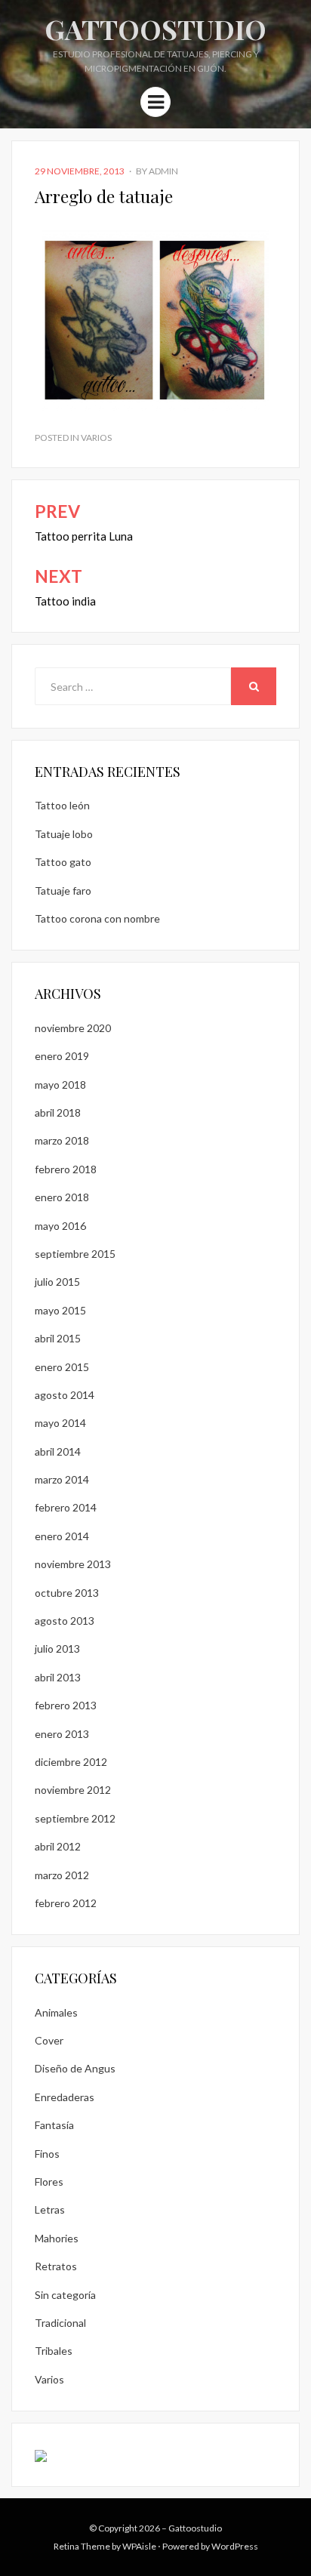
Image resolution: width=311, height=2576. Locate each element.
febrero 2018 (66, 1169)
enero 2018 (62, 1197)
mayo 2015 (60, 1310)
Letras (50, 2209)
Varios (96, 438)
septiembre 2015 (75, 1254)
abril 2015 (58, 1338)
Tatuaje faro (63, 891)
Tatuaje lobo (64, 834)
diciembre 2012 (71, 1762)
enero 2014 (62, 1536)
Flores (49, 2182)
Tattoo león (62, 805)
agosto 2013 (65, 1621)
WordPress (235, 2546)
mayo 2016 (60, 1226)
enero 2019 (62, 1056)
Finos (47, 2154)
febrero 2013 (66, 1705)
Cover (49, 2040)
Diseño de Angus (75, 2068)
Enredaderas (65, 2097)
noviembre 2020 (73, 1028)
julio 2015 (57, 1282)
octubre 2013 (67, 1593)
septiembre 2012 (75, 1818)
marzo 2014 (62, 1479)
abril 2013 (58, 1677)
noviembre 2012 (73, 1790)
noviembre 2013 (73, 1564)
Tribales (54, 2351)
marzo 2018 (62, 1140)
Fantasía (54, 2125)
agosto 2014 (65, 1395)
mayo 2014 (60, 1423)
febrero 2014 (66, 1507)
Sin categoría (65, 2295)
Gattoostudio (155, 29)
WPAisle (139, 2546)
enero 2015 (62, 1367)
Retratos (56, 2266)
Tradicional (60, 2323)
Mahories (57, 2238)
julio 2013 (57, 1649)
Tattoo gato (63, 862)
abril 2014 (58, 1451)
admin (163, 171)
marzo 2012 (62, 1875)
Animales (56, 2012)
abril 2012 (58, 1846)
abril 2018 (58, 1112)
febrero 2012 (66, 1903)
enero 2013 (62, 1734)
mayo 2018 (60, 1085)
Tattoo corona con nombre (97, 918)
